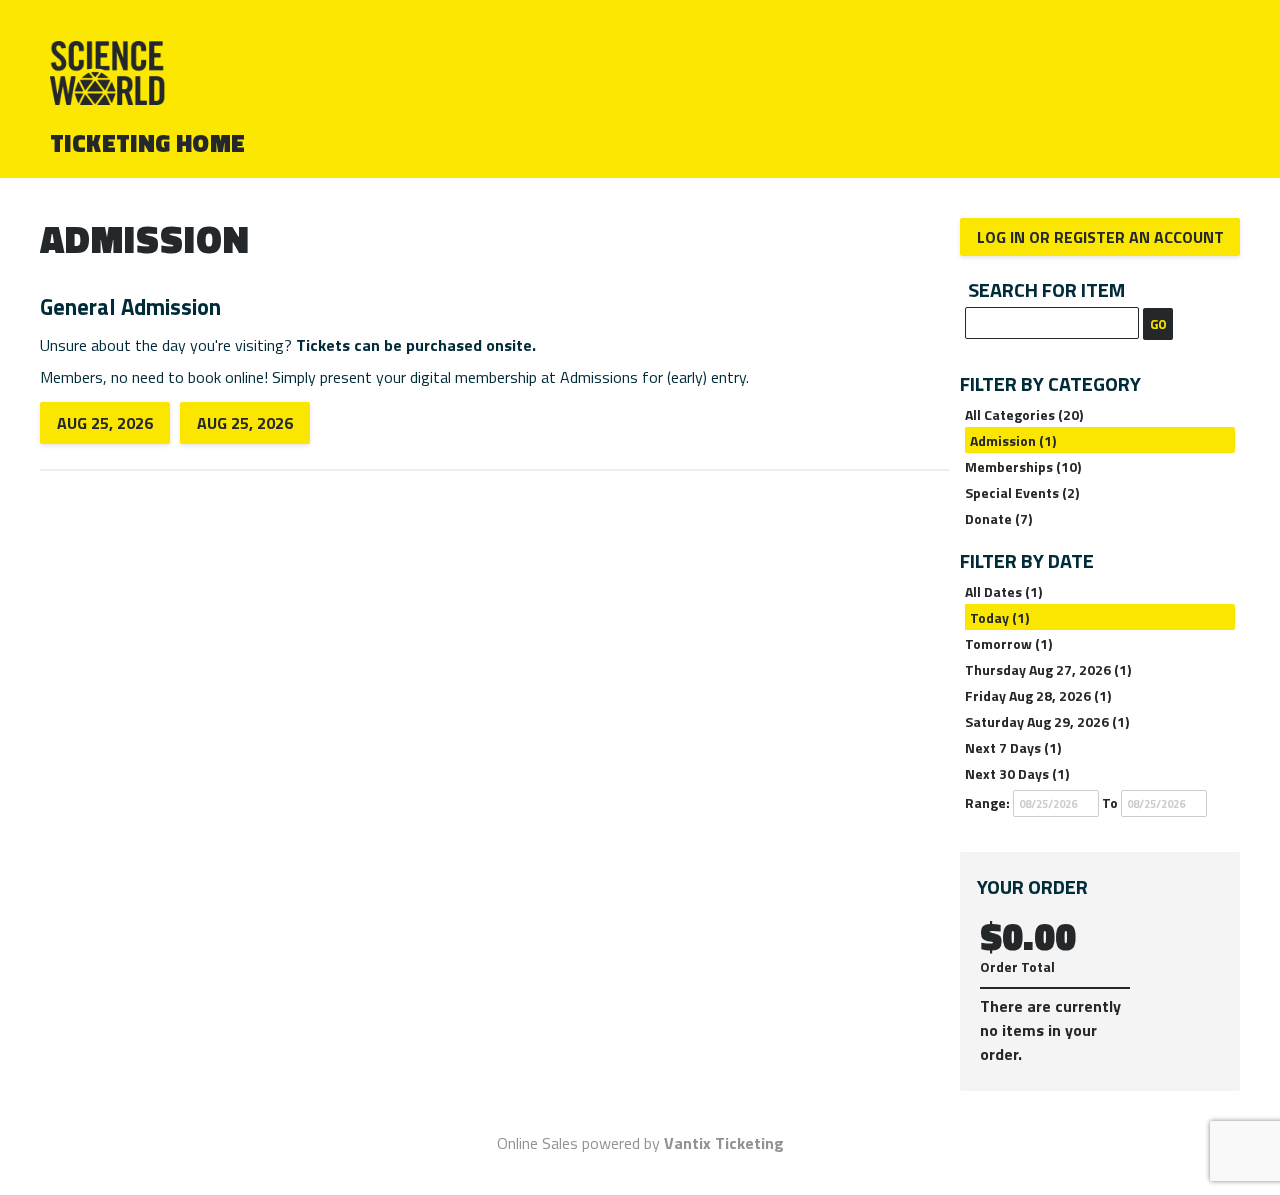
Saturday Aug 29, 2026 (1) (1047, 721)
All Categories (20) (1024, 414)
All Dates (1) (1003, 591)
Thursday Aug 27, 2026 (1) (1048, 669)
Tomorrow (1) (1008, 643)
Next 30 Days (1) (1017, 773)
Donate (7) (998, 518)
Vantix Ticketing (724, 1143)
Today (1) (999, 617)
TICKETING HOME (148, 143)
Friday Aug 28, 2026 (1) (1038, 695)
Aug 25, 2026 (105, 423)
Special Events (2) (1022, 492)
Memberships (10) (1023, 466)
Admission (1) (1013, 440)
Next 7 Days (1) (1013, 747)
